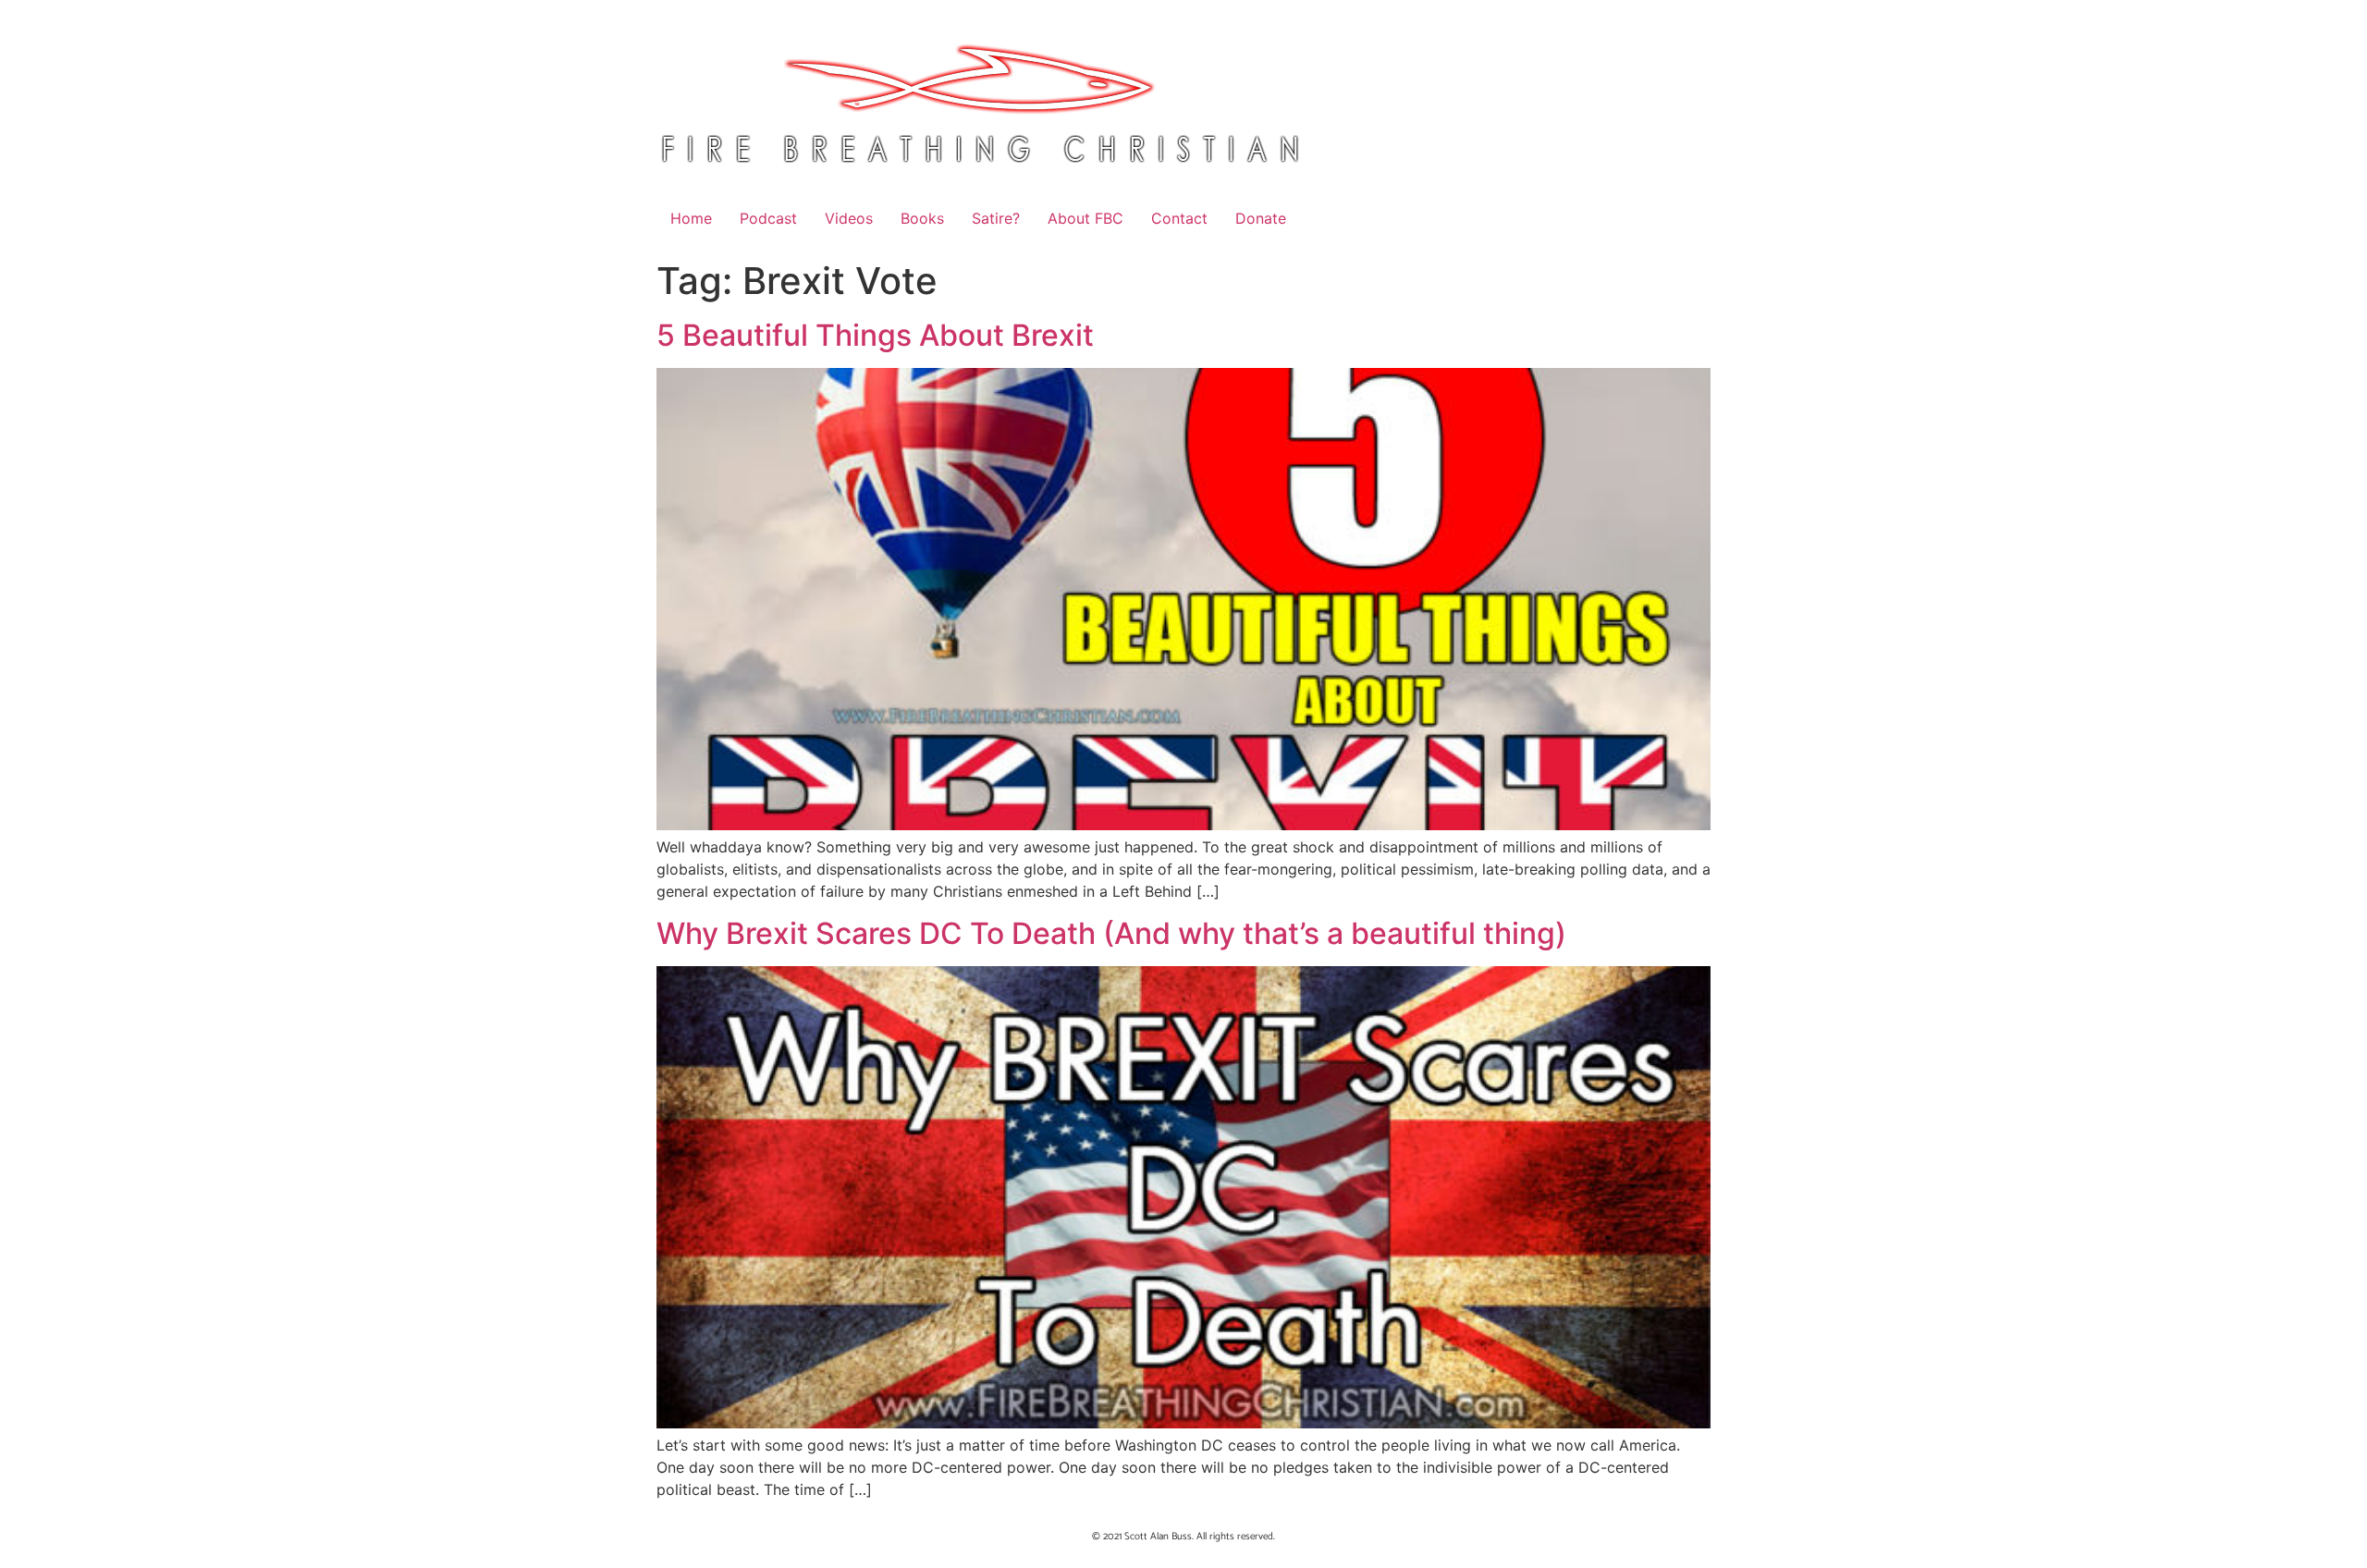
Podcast (768, 218)
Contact (1179, 218)
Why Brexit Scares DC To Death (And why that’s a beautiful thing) (1111, 933)
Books (922, 218)
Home (691, 218)
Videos (849, 218)
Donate (1261, 218)
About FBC (1085, 218)
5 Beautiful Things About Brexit (875, 335)
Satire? (996, 218)
